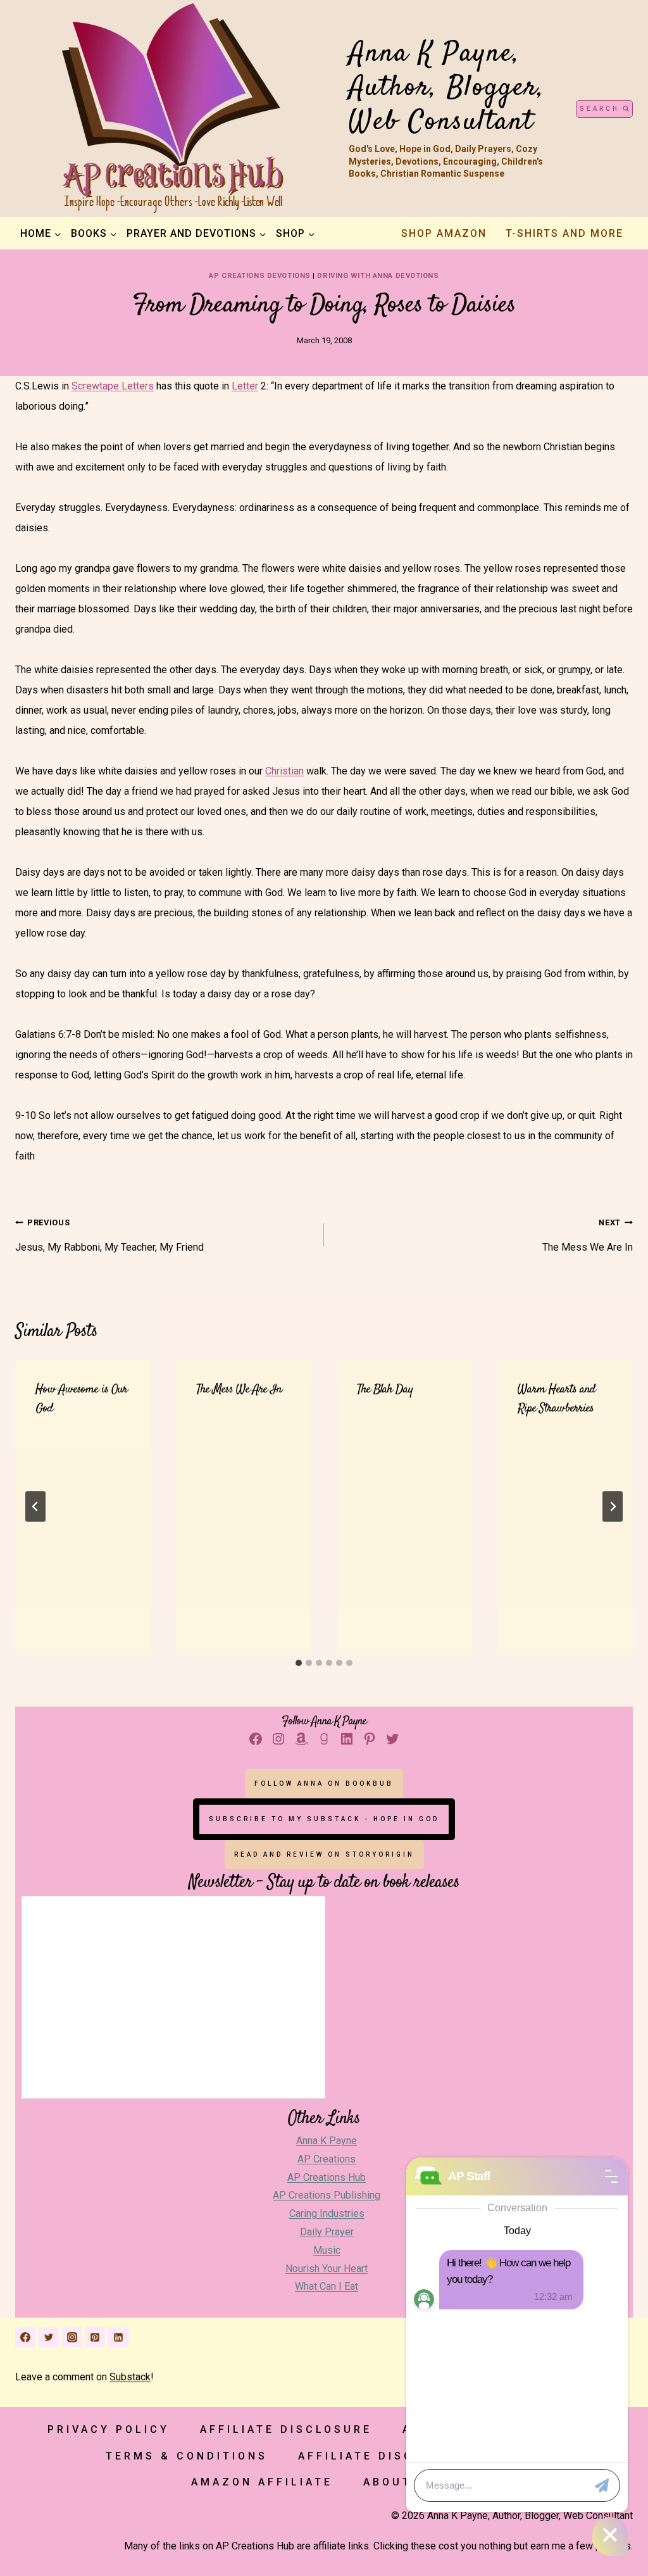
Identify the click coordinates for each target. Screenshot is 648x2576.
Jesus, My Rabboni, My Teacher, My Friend (109, 1235)
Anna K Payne (327, 2141)
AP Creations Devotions (259, 276)
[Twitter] (49, 2337)
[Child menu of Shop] (295, 234)
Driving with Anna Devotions (378, 276)
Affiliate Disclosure (286, 2429)
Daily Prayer (327, 2232)
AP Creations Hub (327, 2177)
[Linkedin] (118, 2337)
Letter (245, 386)
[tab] (299, 1663)
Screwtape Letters (113, 386)
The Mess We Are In (588, 1235)
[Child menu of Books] (94, 234)
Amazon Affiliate (262, 2482)
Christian (284, 771)
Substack (130, 2377)
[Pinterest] (95, 2337)
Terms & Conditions (187, 2456)
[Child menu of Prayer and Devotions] (196, 234)
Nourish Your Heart (327, 2269)
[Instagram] (72, 2337)
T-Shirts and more (564, 233)
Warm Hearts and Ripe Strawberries (557, 1399)
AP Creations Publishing (327, 2195)
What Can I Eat (327, 2286)
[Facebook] (25, 2337)
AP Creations (327, 2159)
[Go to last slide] (35, 1506)
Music (327, 2250)
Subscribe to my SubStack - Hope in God (324, 1819)
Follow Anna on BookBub (324, 1784)
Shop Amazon (444, 233)
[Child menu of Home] (40, 234)
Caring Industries (327, 2213)
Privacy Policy (109, 2429)
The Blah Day (385, 1390)
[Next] (613, 1506)
